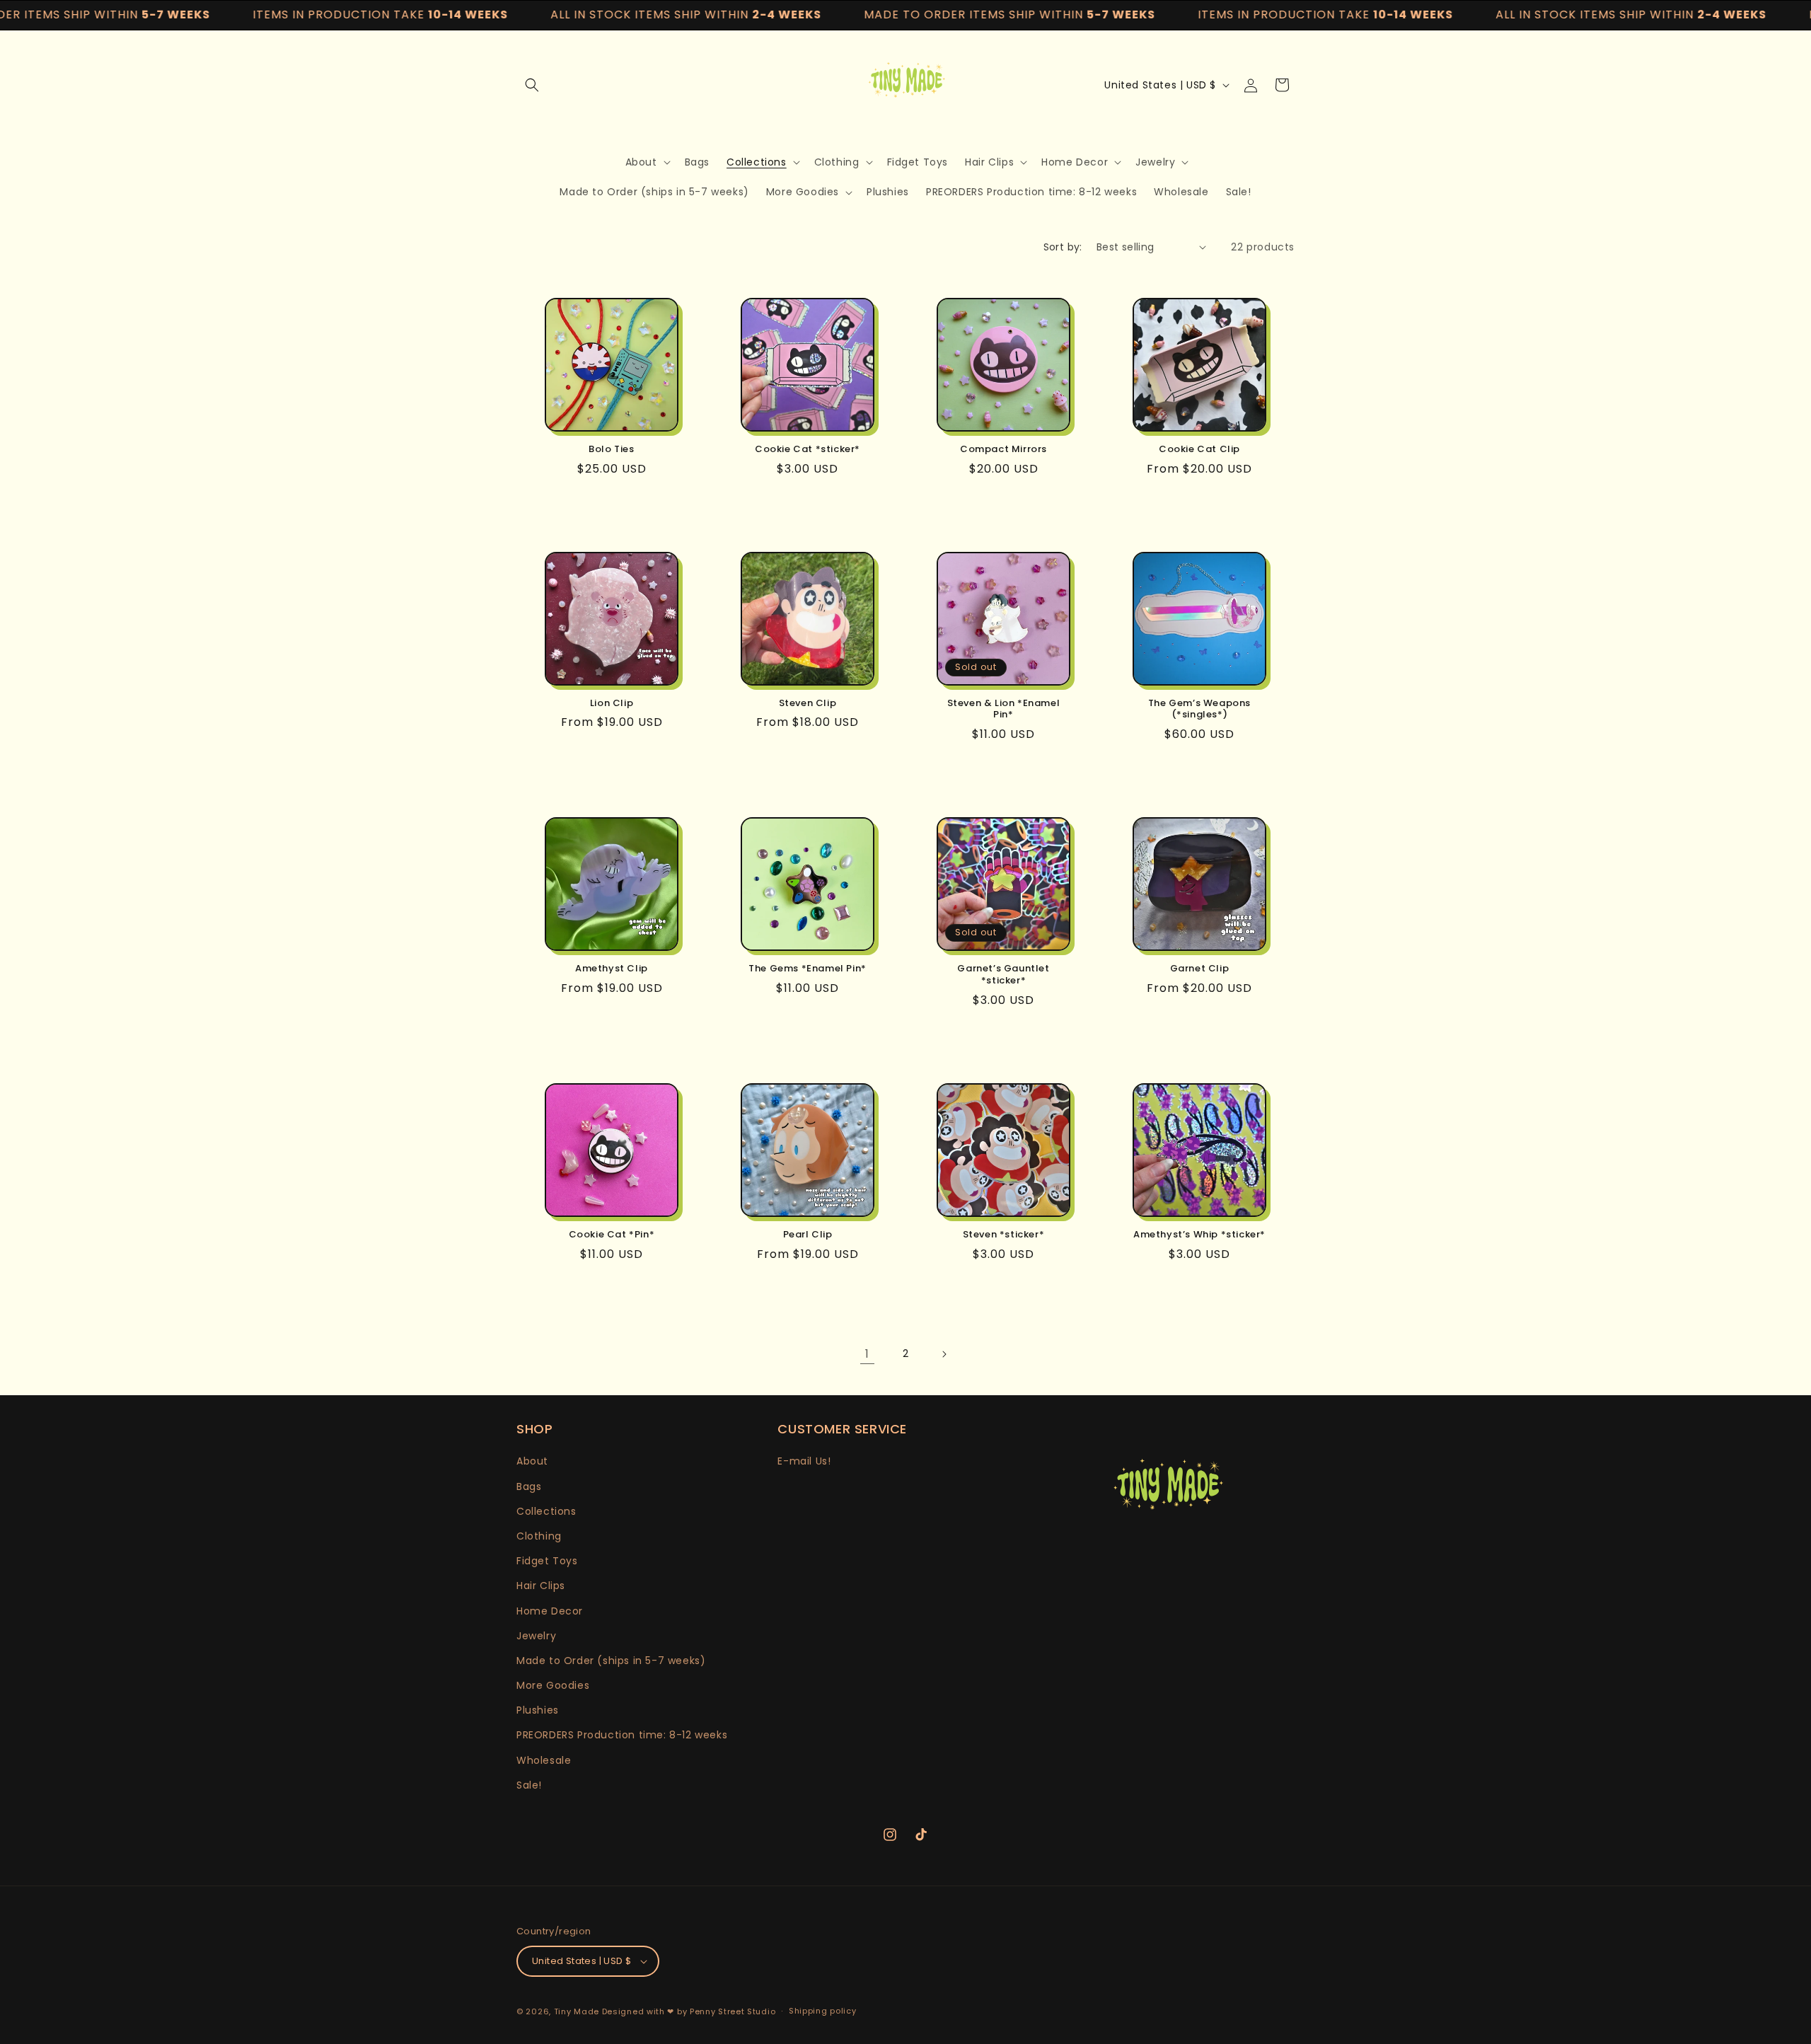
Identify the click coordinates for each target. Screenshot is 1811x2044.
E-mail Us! (804, 1461)
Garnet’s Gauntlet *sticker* (1003, 975)
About (532, 1461)
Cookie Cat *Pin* (612, 1235)
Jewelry (536, 1636)
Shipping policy (823, 2011)
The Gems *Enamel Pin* (808, 969)
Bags (529, 1486)
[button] (532, 85)
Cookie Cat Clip (1199, 450)
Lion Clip (612, 704)
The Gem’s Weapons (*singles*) (1199, 710)
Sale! (529, 1785)
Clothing (539, 1536)
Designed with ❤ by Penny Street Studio (689, 2011)
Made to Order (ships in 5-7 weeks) (611, 1661)
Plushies (538, 1710)
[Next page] (944, 1354)
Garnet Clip (1200, 969)
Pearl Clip (808, 1235)
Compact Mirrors (1003, 450)
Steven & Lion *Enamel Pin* (1004, 710)
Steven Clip (808, 704)
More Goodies (553, 1685)
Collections (546, 1511)
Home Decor (550, 1611)
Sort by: (1063, 247)
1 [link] (867, 1354)
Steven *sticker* (1004, 1235)
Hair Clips (541, 1586)
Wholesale (544, 1760)
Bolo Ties (611, 450)
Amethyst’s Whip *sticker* (1199, 1235)
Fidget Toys (547, 1561)
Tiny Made (577, 2011)
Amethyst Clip (612, 969)
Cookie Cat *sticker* (808, 450)
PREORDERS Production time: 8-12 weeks (622, 1736)
